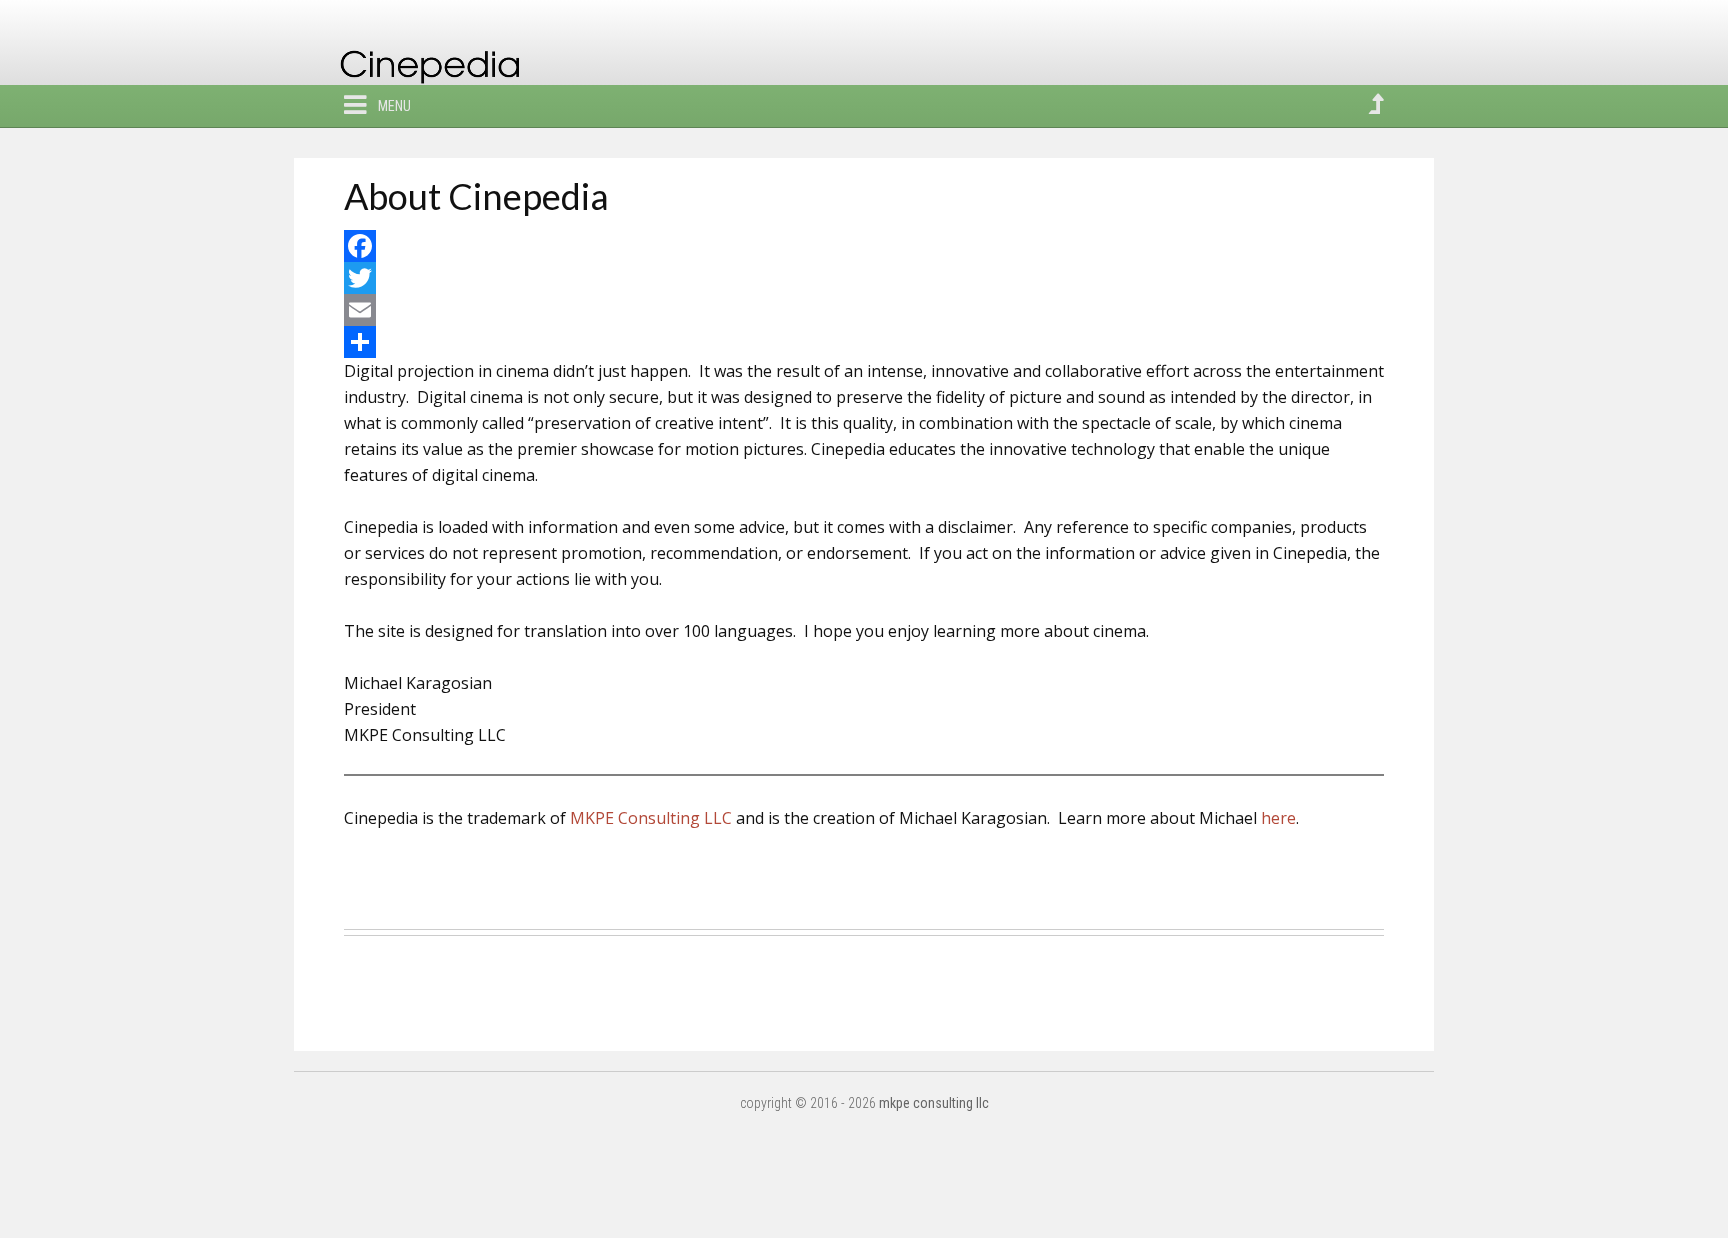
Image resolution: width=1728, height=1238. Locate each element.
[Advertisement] (864, 986)
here (1278, 818)
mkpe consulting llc (934, 1103)
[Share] (864, 342)
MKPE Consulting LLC (651, 818)
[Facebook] (864, 246)
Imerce (369, 870)
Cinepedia (440, 72)
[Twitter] (864, 278)
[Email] (864, 310)
